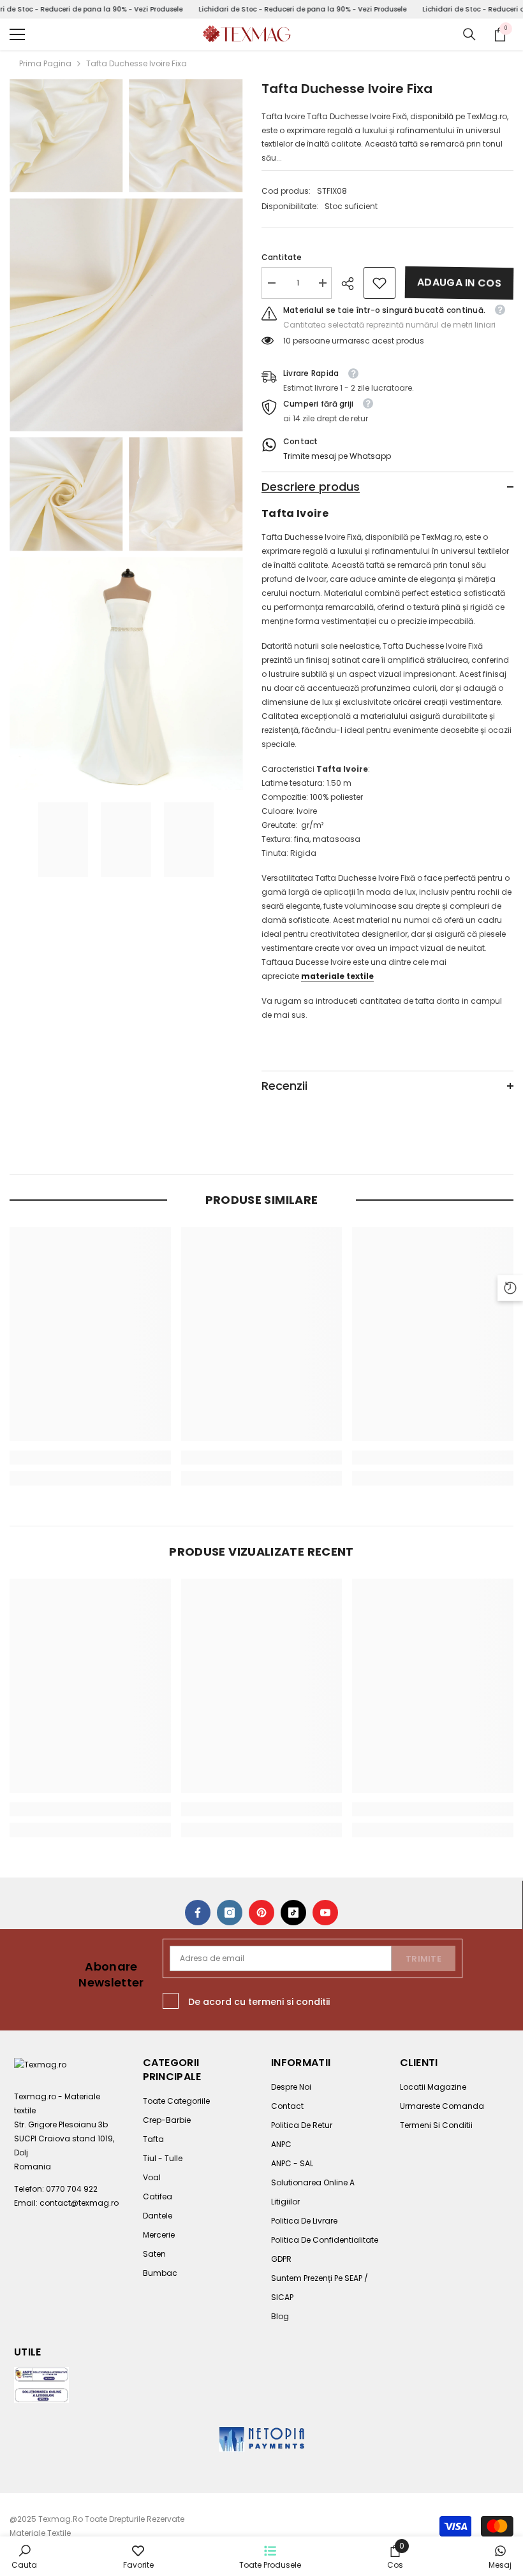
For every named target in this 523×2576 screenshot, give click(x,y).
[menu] (17, 34)
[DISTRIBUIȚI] (352, 284)
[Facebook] (198, 1913)
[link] (379, 283)
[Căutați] (469, 34)
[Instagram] (230, 1913)
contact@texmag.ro (79, 2203)
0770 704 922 (72, 2189)
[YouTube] (325, 1913)
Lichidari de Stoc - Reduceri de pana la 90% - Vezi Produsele (302, 9)
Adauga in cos (459, 283)
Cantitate (282, 257)
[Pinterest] (261, 1913)
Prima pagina (45, 63)
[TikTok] (293, 1913)
